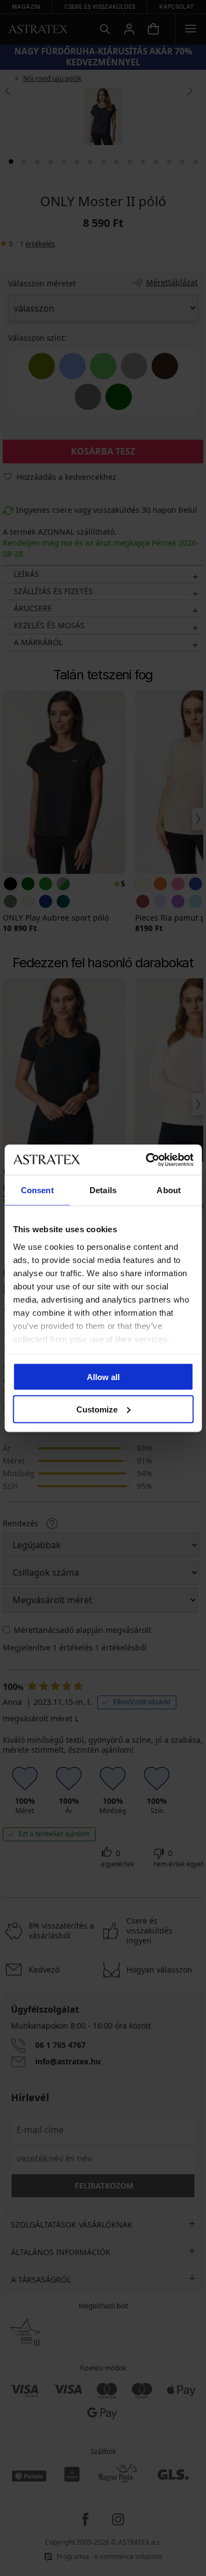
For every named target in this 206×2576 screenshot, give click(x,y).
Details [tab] (103, 1190)
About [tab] (169, 1190)
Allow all (103, 1377)
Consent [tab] (37, 1190)
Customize (97, 1409)
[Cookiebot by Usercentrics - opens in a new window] (147, 1160)
